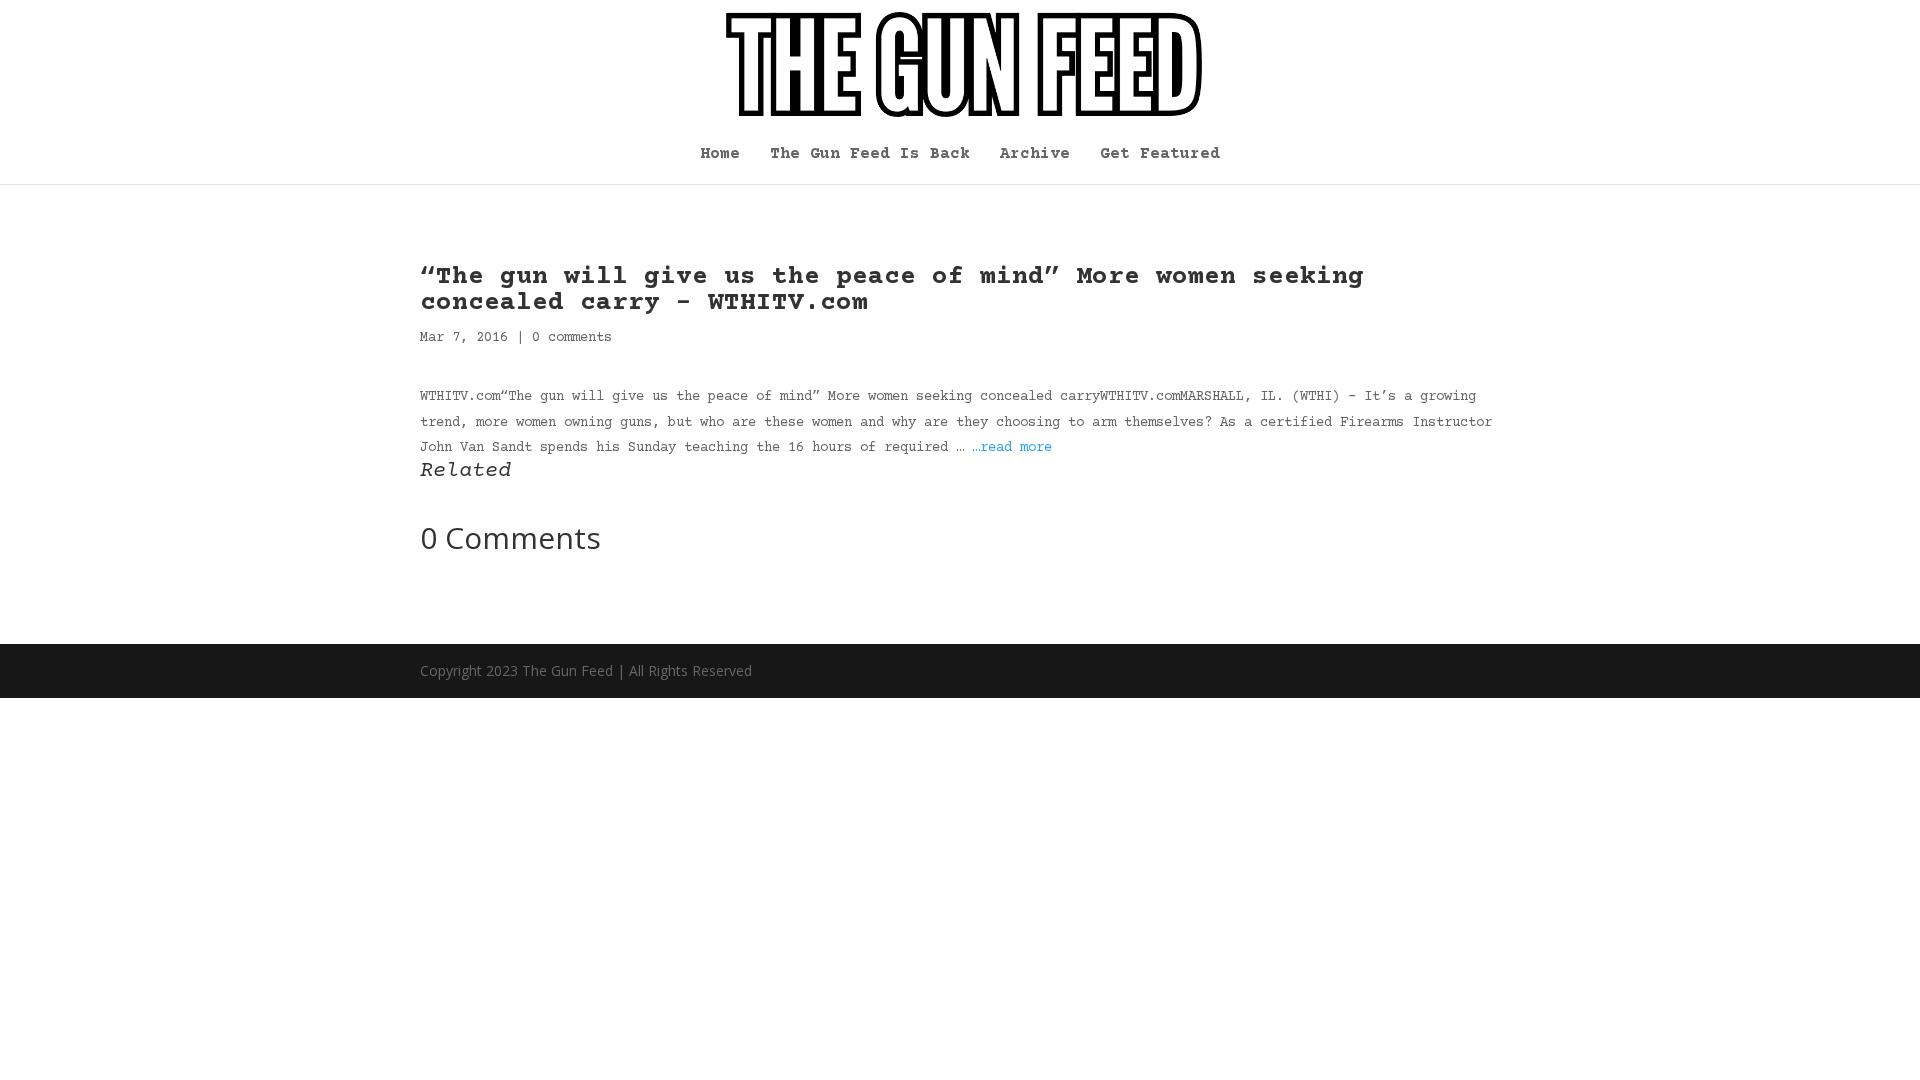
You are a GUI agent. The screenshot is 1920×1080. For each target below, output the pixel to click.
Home (720, 155)
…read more (1012, 448)
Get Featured (1160, 155)
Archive (1035, 155)
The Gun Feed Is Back (870, 155)
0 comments (572, 338)
